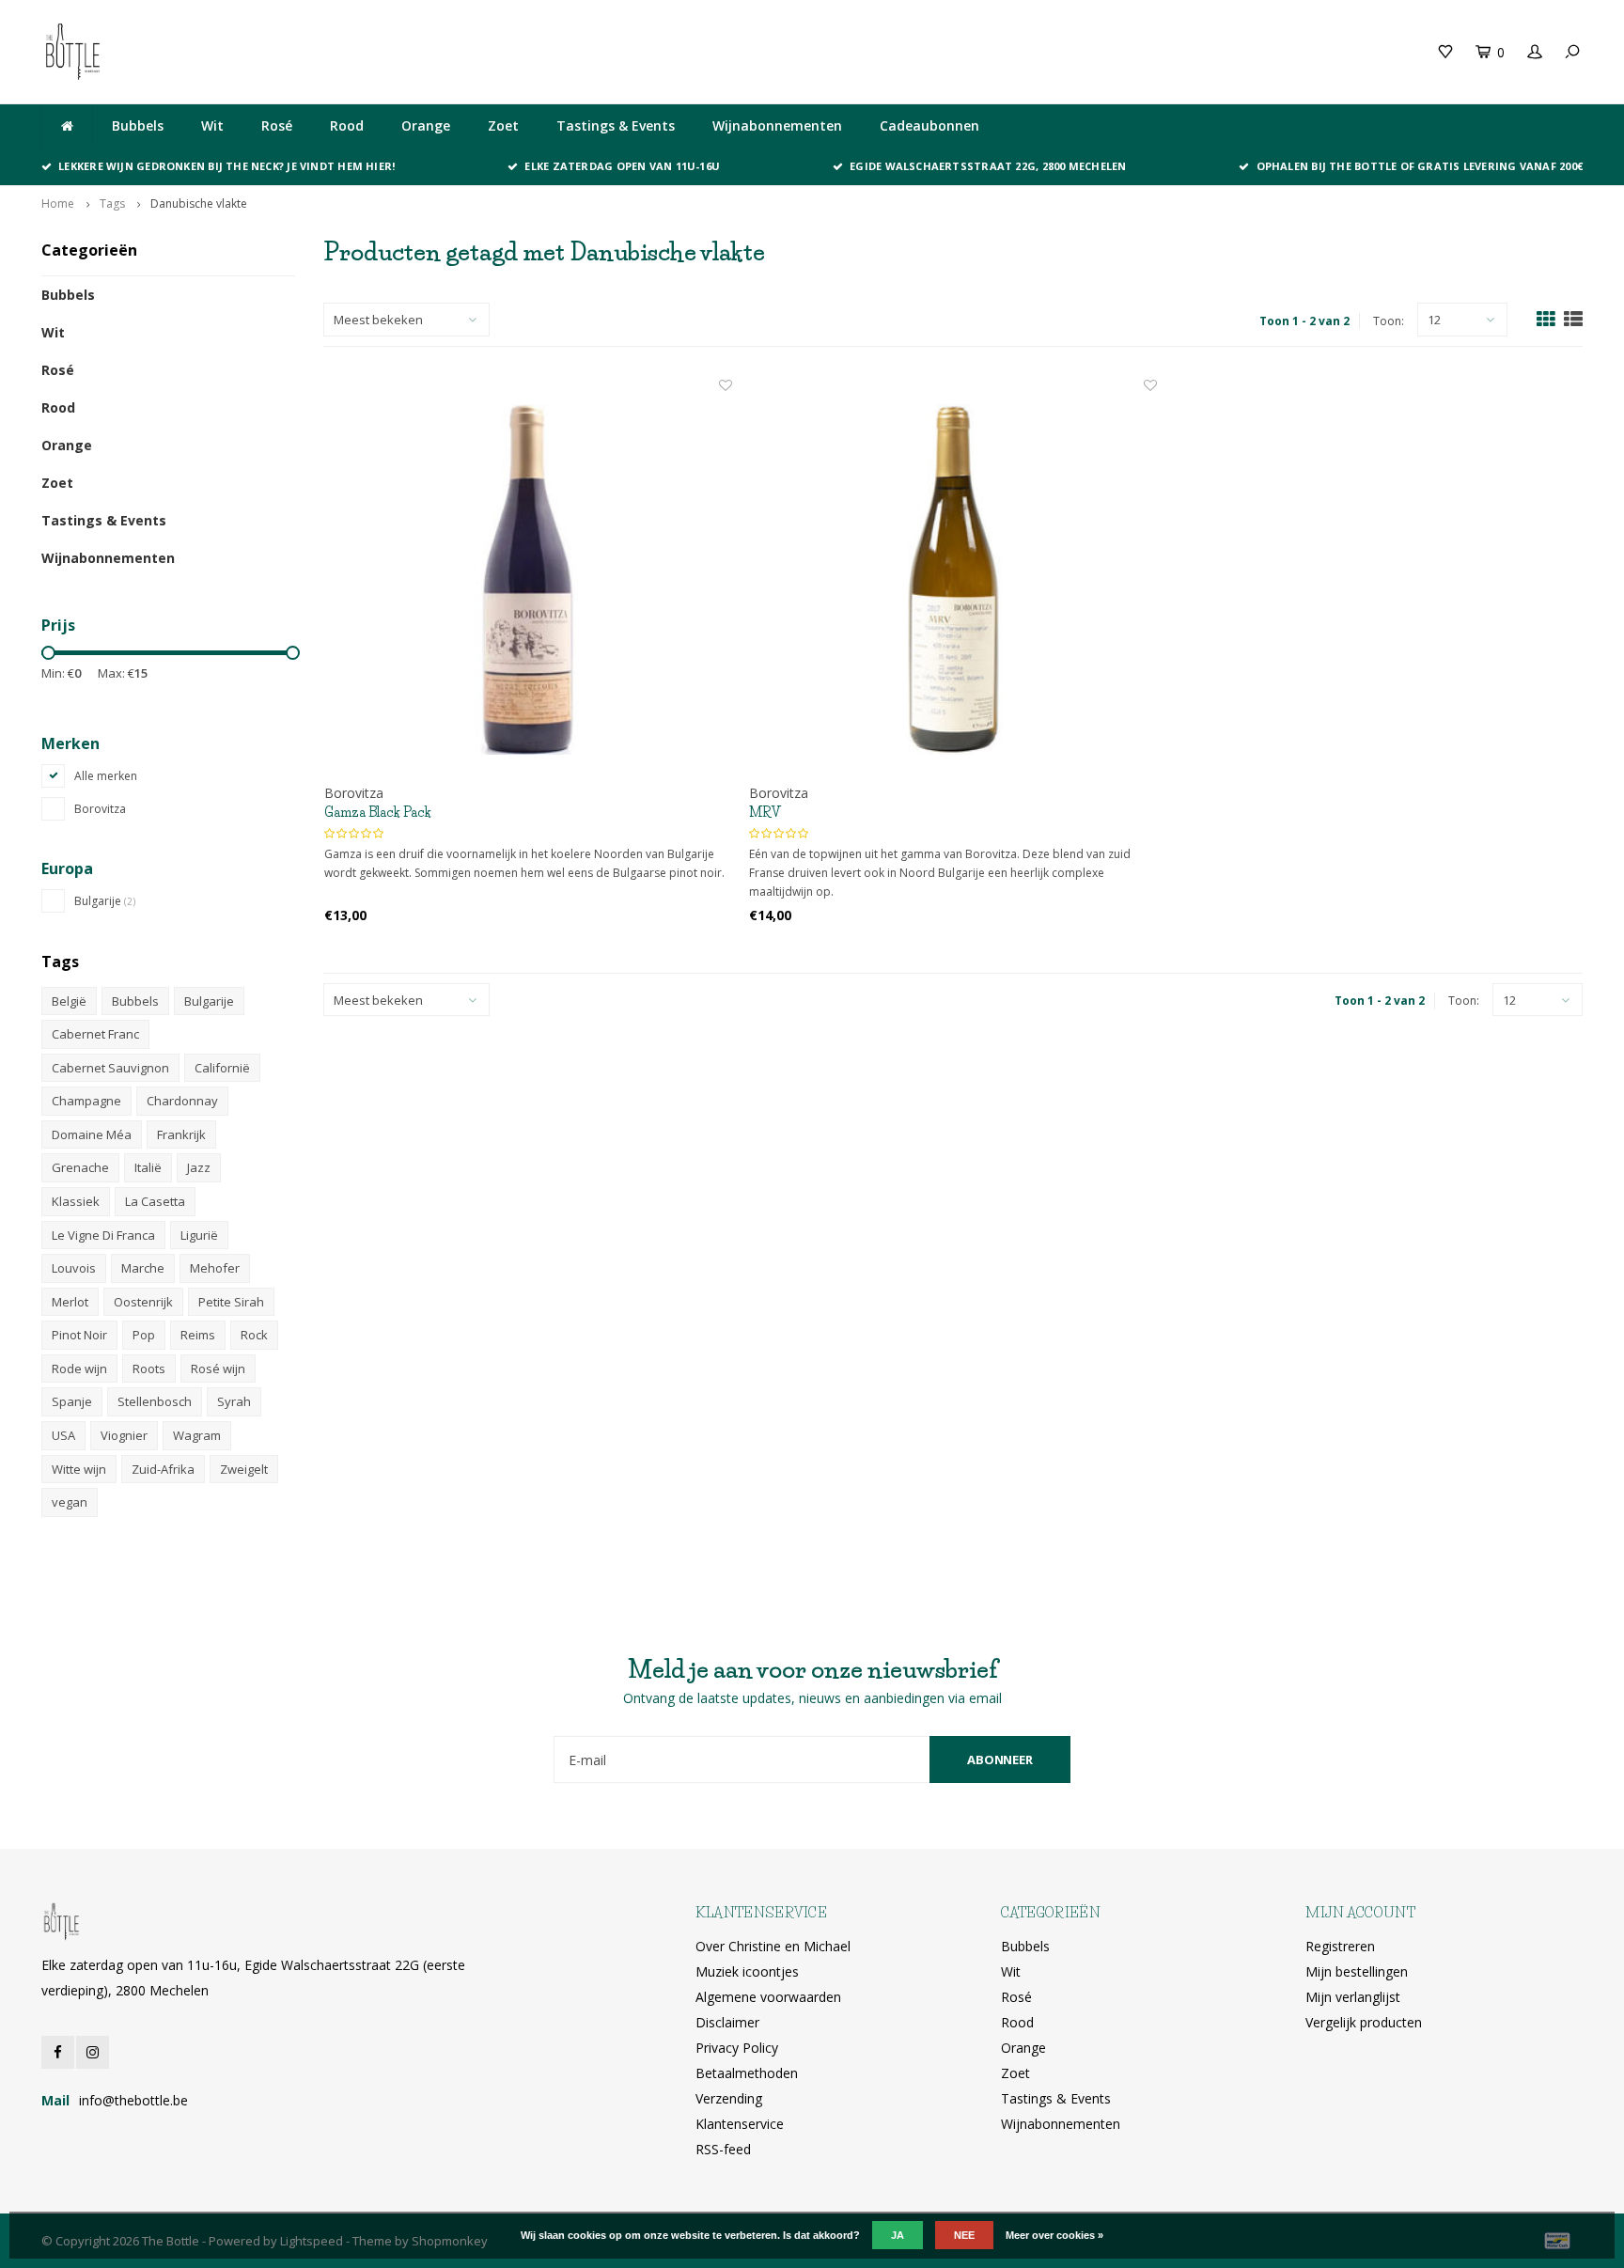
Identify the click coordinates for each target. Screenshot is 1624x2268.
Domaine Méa (92, 1134)
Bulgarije (105, 901)
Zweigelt (244, 1469)
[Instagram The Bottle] (93, 2052)
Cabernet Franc (95, 1034)
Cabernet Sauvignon (110, 1068)
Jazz (199, 1167)
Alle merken (106, 776)
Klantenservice (740, 2124)
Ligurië (199, 1235)
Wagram (197, 1435)
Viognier (124, 1435)
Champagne (86, 1101)
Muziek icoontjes (747, 1971)
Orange (426, 125)
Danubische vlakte (199, 203)
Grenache (80, 1167)
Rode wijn (79, 1369)
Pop (144, 1335)
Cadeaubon (439, 51)
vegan (70, 1502)
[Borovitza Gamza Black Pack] (528, 580)
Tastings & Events (616, 125)
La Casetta (155, 1201)
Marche (143, 1268)
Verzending (729, 2098)
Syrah (234, 1401)
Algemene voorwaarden (768, 1997)
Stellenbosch (155, 1401)
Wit (212, 125)
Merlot (70, 1302)
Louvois (74, 1268)
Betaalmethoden (747, 2073)
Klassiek (76, 1201)
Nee (964, 2235)
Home (58, 203)
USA (63, 1435)
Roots (149, 1369)
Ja (898, 2235)
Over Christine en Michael (773, 1946)
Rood (347, 125)
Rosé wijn (218, 1369)
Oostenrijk (143, 1302)
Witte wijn (79, 1469)
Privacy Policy (737, 2048)
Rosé (277, 125)
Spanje (72, 1401)
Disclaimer (727, 2022)
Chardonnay (182, 1101)
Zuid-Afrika (163, 1469)
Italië (148, 1167)
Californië (222, 1068)
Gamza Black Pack (378, 812)
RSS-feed (723, 2149)
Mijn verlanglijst (1353, 1997)
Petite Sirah (231, 1302)
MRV (765, 812)
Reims (198, 1335)
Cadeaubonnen (929, 125)
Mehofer (215, 1268)
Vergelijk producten (1364, 2022)
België (69, 1001)
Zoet (503, 125)
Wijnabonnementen (777, 125)
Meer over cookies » (1054, 2235)
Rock (254, 1335)
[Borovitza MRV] (953, 580)
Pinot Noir (79, 1335)
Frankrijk (181, 1134)
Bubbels (138, 125)
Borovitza (100, 809)
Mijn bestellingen (1357, 1971)
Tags (112, 203)
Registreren (1340, 1946)
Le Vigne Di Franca (103, 1235)
